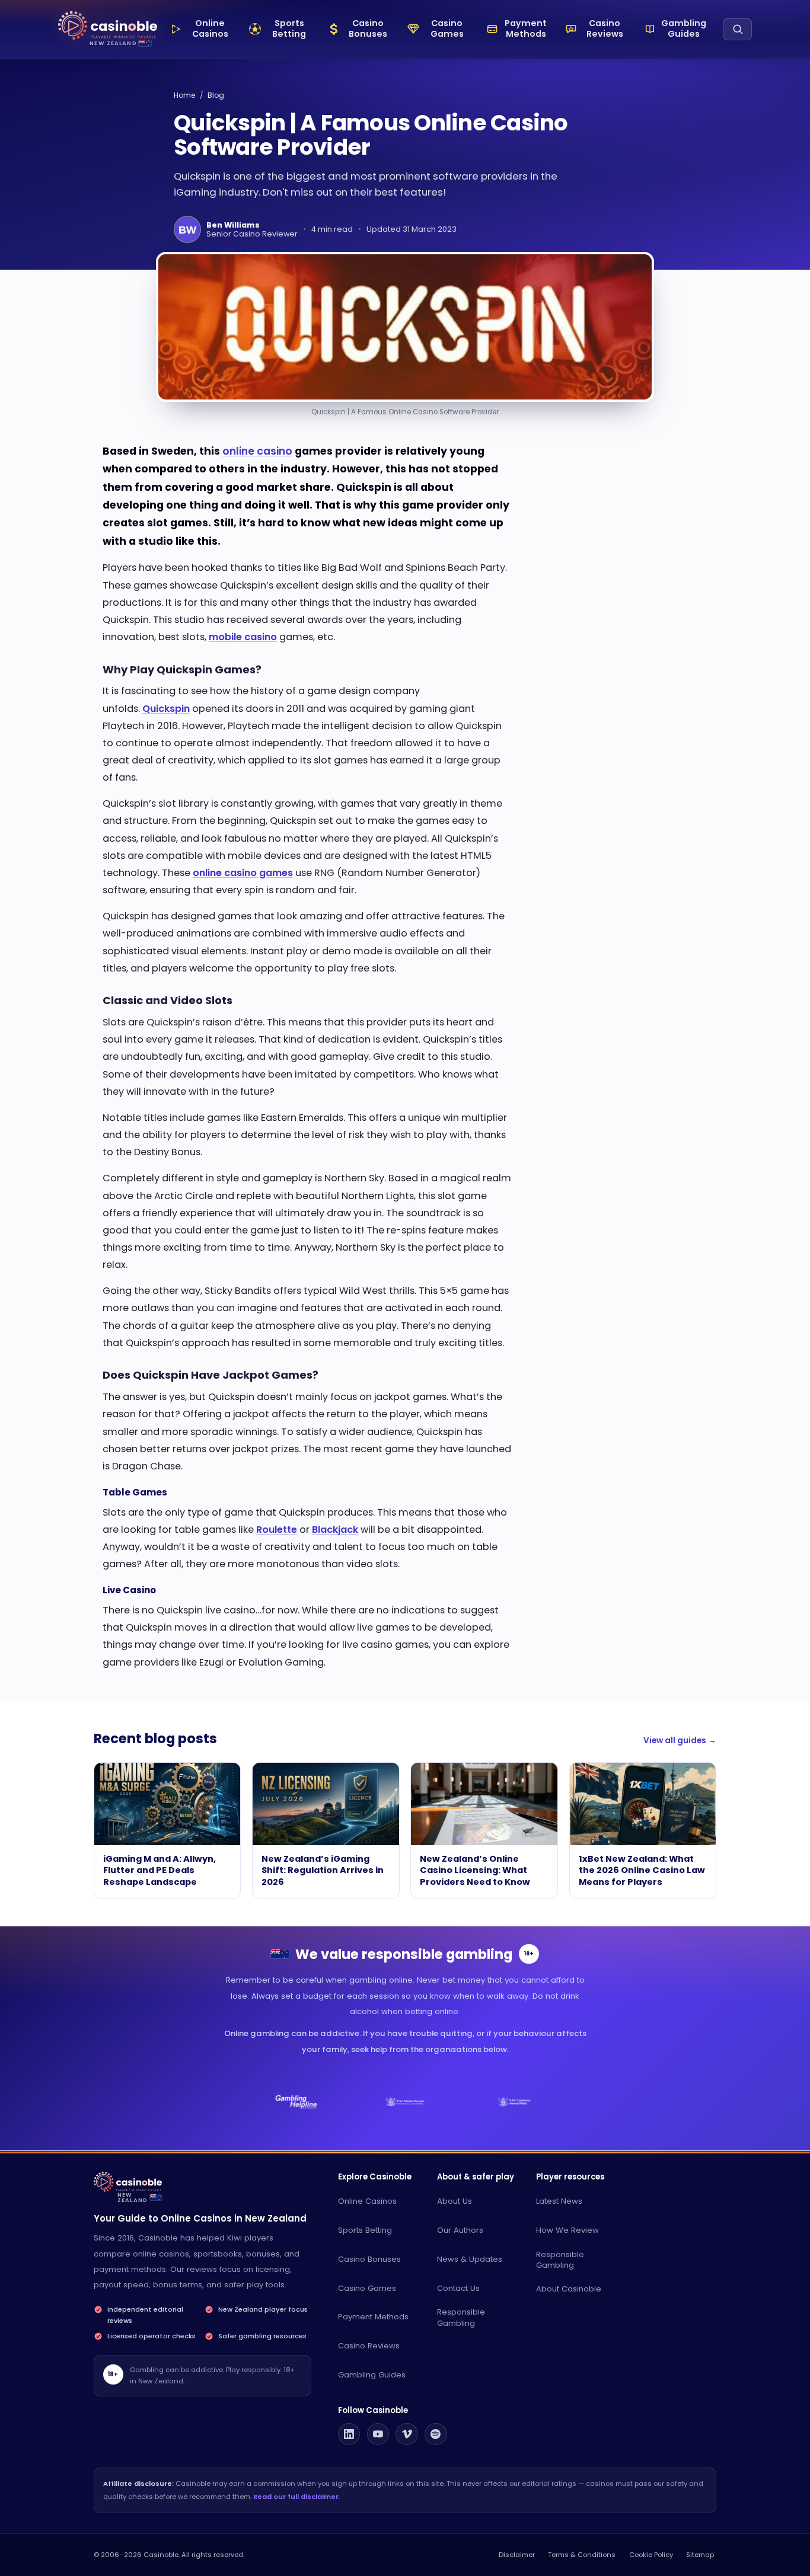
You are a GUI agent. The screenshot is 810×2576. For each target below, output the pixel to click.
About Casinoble (569, 2289)
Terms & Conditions (582, 2555)
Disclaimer (517, 2555)
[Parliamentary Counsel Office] (405, 2102)
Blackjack (335, 1530)
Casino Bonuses (369, 2259)
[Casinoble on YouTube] (378, 2434)
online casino (257, 451)
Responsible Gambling (461, 2318)
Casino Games (367, 2288)
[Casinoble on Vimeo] (407, 2434)
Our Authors (460, 2230)
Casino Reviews (369, 2346)
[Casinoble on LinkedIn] (349, 2434)
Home (184, 95)
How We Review (567, 2230)
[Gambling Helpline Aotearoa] (296, 2102)
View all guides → (680, 1741)
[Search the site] (737, 29)
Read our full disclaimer (296, 2497)
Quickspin (166, 709)
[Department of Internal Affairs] (514, 2102)
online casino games (243, 873)
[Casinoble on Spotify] (436, 2434)
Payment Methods (373, 2317)
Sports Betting (365, 2230)
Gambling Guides (372, 2375)
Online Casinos (367, 2201)
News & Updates (470, 2259)
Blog (216, 95)
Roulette (277, 1530)
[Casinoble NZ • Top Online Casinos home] (108, 26)
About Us (455, 2201)
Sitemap (700, 2555)
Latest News (559, 2201)
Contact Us (458, 2288)
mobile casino (243, 637)
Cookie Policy (651, 2555)
